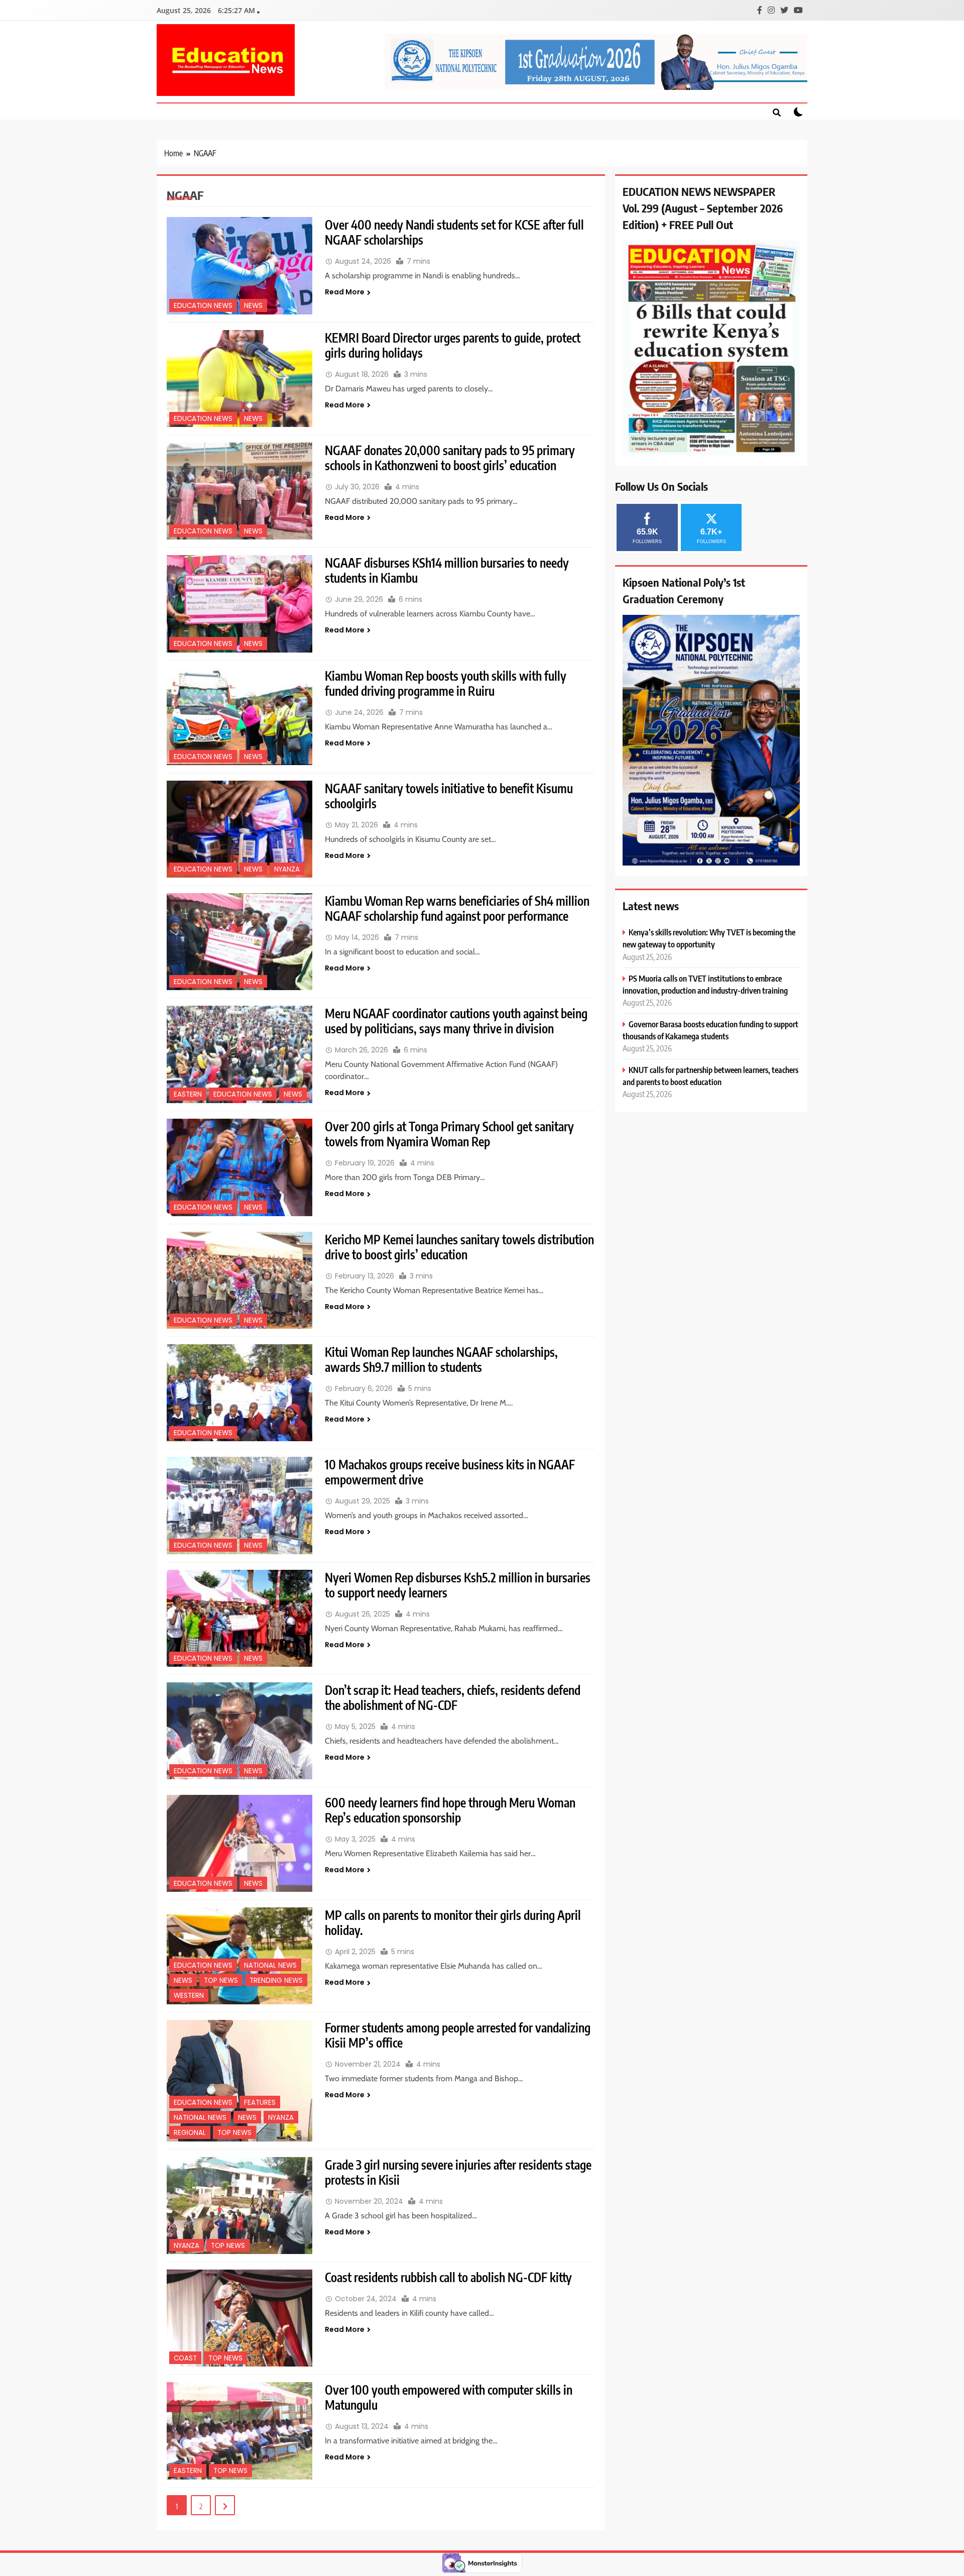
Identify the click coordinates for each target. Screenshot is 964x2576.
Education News (203, 306)
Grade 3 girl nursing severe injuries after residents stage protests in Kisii (458, 2172)
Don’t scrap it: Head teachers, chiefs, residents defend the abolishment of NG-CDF (453, 1697)
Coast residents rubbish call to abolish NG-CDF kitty (448, 2277)
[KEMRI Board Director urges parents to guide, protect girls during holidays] (239, 379)
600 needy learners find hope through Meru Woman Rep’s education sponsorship (450, 1810)
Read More (345, 292)
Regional (190, 2133)
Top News (221, 1980)
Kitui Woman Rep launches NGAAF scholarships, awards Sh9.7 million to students (441, 1359)
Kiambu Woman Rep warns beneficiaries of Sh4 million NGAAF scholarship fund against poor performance (457, 908)
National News (270, 1965)
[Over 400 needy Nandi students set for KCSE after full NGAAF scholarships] (239, 265)
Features (260, 2103)
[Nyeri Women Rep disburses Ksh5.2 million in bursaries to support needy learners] (239, 1618)
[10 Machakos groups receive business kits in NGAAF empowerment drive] (239, 1505)
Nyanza (287, 869)
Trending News (276, 1980)
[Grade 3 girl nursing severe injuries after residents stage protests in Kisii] (239, 2206)
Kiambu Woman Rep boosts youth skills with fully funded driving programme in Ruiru (446, 683)
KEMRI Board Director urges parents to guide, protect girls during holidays (453, 345)
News (253, 306)
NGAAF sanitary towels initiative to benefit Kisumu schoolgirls (449, 796)
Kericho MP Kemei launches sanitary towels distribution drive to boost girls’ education (459, 1247)
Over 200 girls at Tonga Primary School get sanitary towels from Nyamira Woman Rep (449, 1134)
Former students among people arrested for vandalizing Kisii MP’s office (458, 2035)
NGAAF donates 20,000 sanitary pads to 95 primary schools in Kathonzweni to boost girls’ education (450, 458)
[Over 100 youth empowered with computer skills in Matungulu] (239, 2431)
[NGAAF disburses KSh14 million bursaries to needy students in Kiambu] (239, 604)
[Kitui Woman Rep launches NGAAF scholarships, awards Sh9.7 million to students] (239, 1393)
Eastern (188, 1094)
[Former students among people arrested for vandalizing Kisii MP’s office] (239, 2081)
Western (189, 1996)
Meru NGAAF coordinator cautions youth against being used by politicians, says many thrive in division (456, 1021)
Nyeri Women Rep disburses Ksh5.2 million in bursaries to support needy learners (458, 1585)
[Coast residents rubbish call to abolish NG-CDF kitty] (239, 2318)
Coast (185, 2358)
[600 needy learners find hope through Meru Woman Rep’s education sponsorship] (239, 1843)
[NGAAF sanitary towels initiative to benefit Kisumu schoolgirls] (239, 829)
